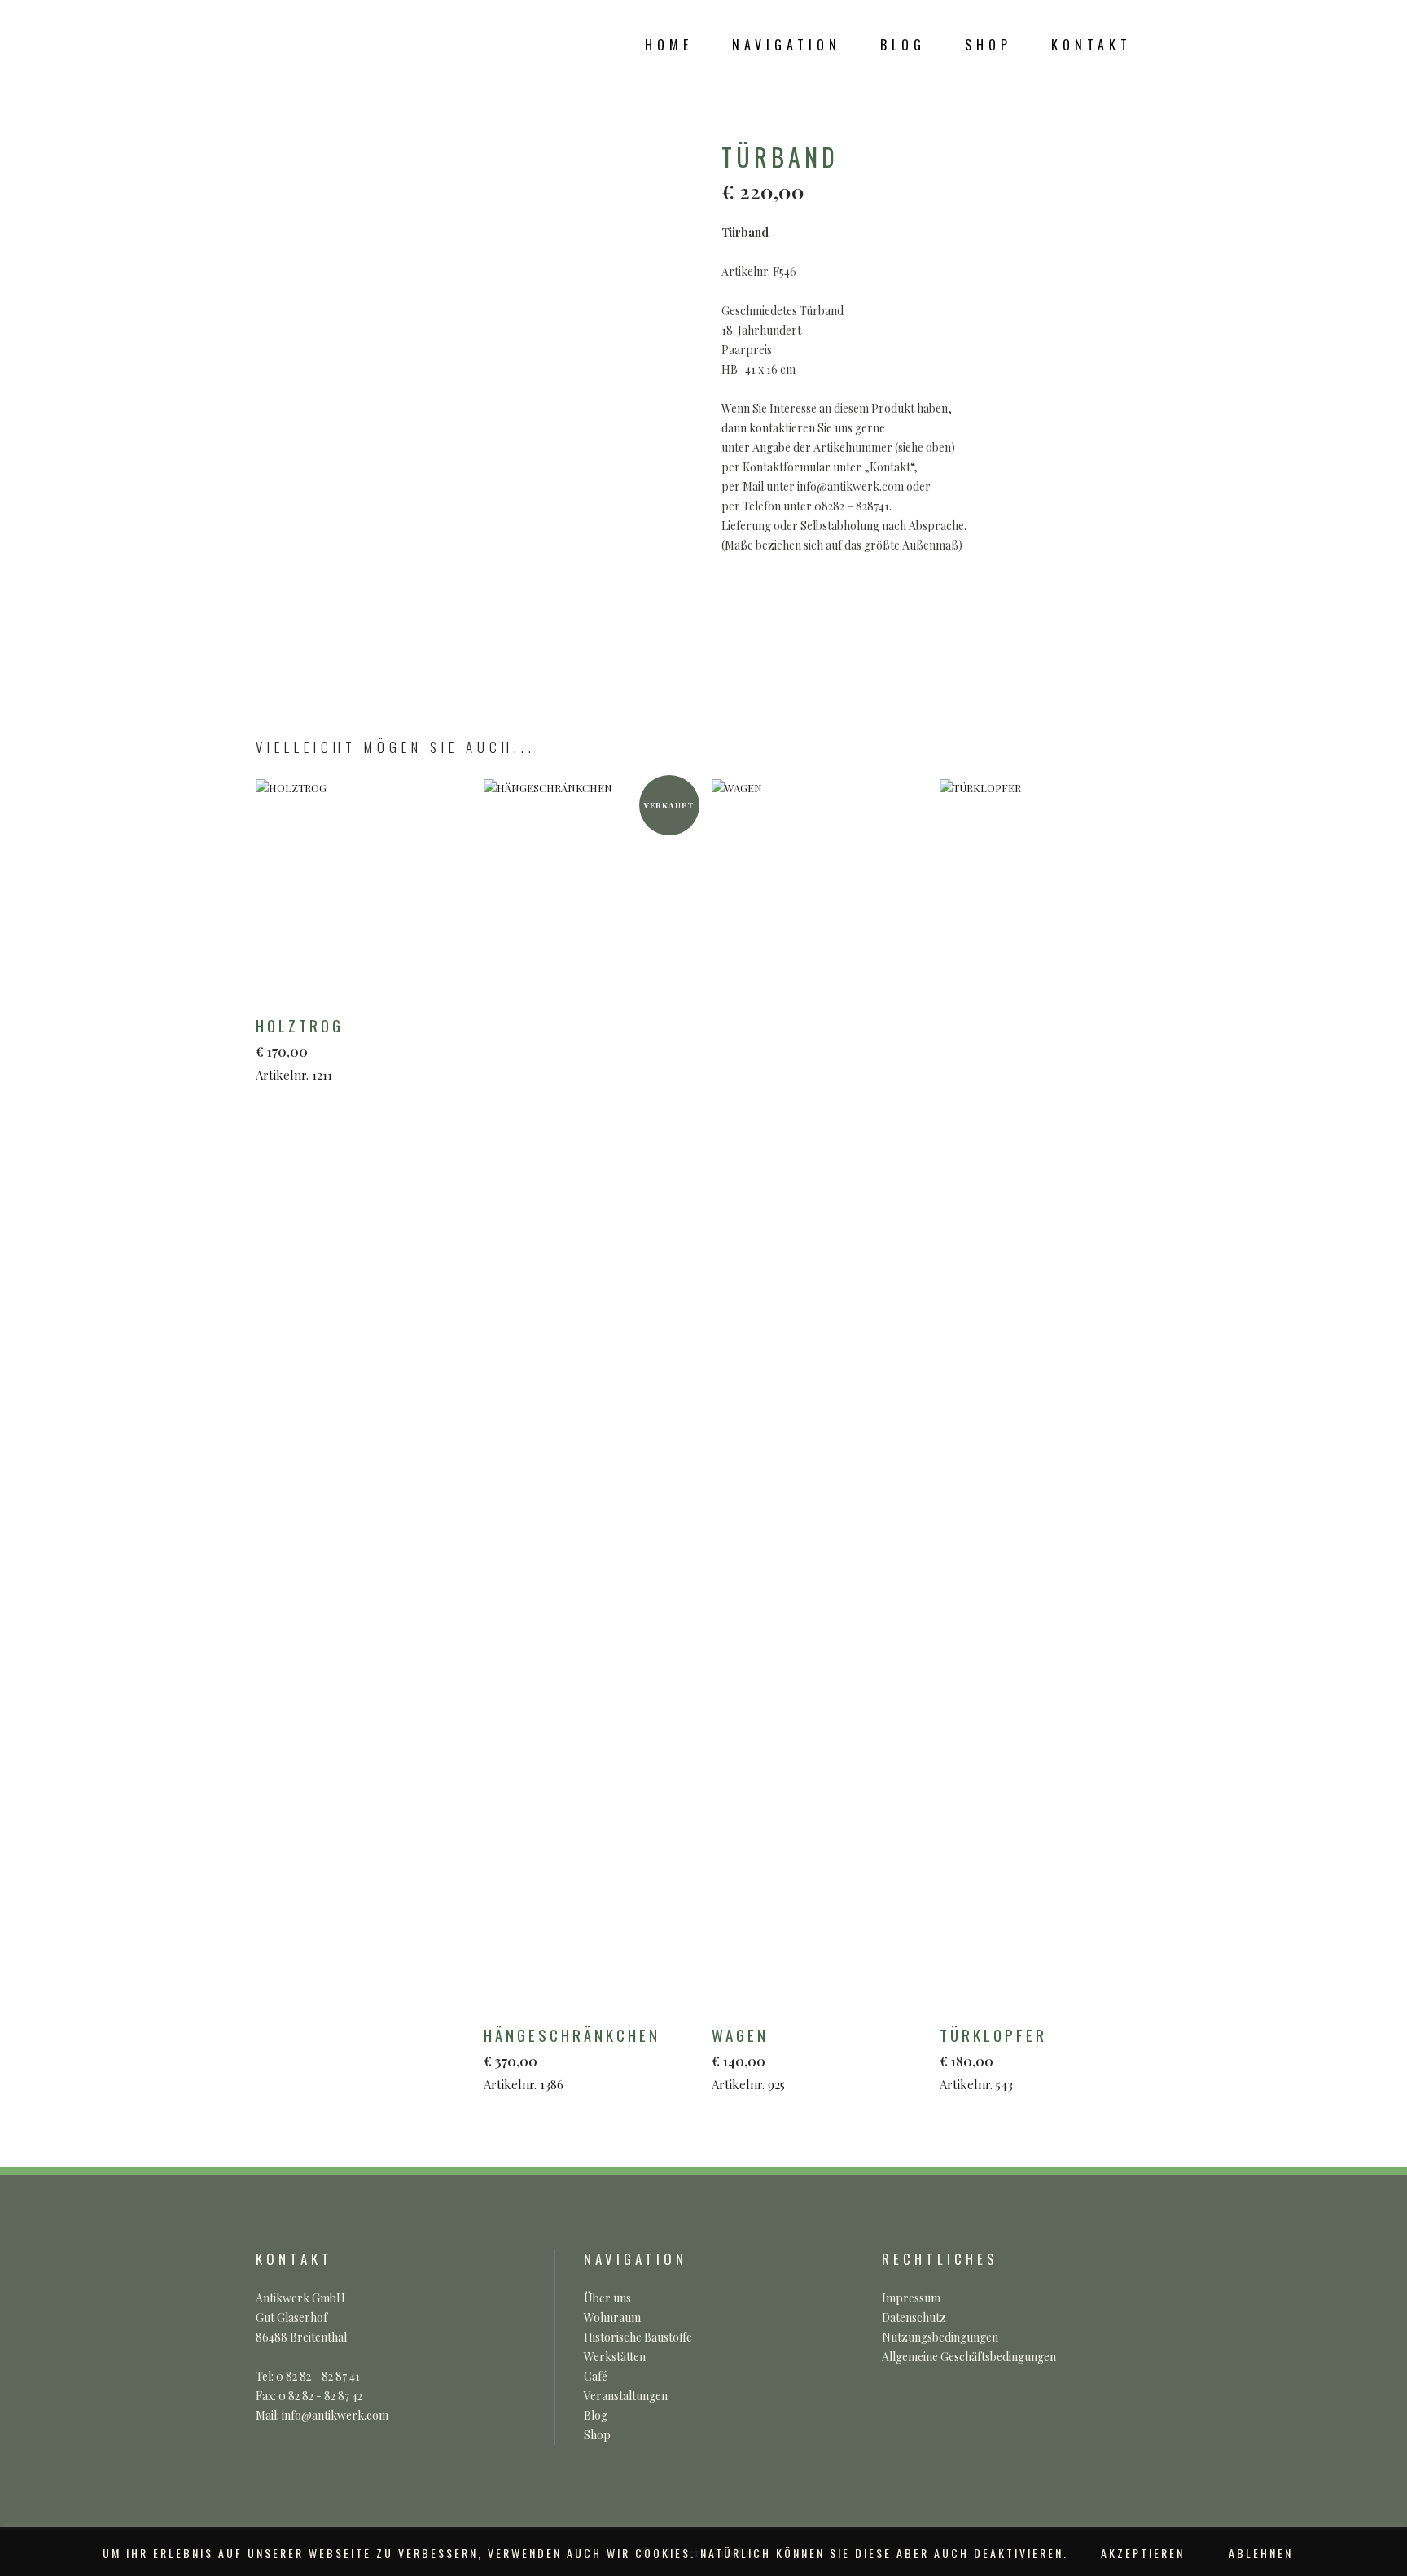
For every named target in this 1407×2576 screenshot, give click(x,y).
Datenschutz (914, 2318)
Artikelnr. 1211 (300, 1048)
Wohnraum (612, 2318)
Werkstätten (615, 2357)
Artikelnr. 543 (993, 2058)
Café (596, 2376)
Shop (597, 2435)
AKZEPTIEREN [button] (1143, 2553)
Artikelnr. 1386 (572, 2058)
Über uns (607, 2298)
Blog (596, 2415)
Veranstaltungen (626, 2396)
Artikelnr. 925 (748, 2058)
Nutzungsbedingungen (940, 2337)
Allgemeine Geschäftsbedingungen (969, 2357)
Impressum (911, 2298)
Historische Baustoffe (638, 2337)
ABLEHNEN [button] (1261, 2553)
